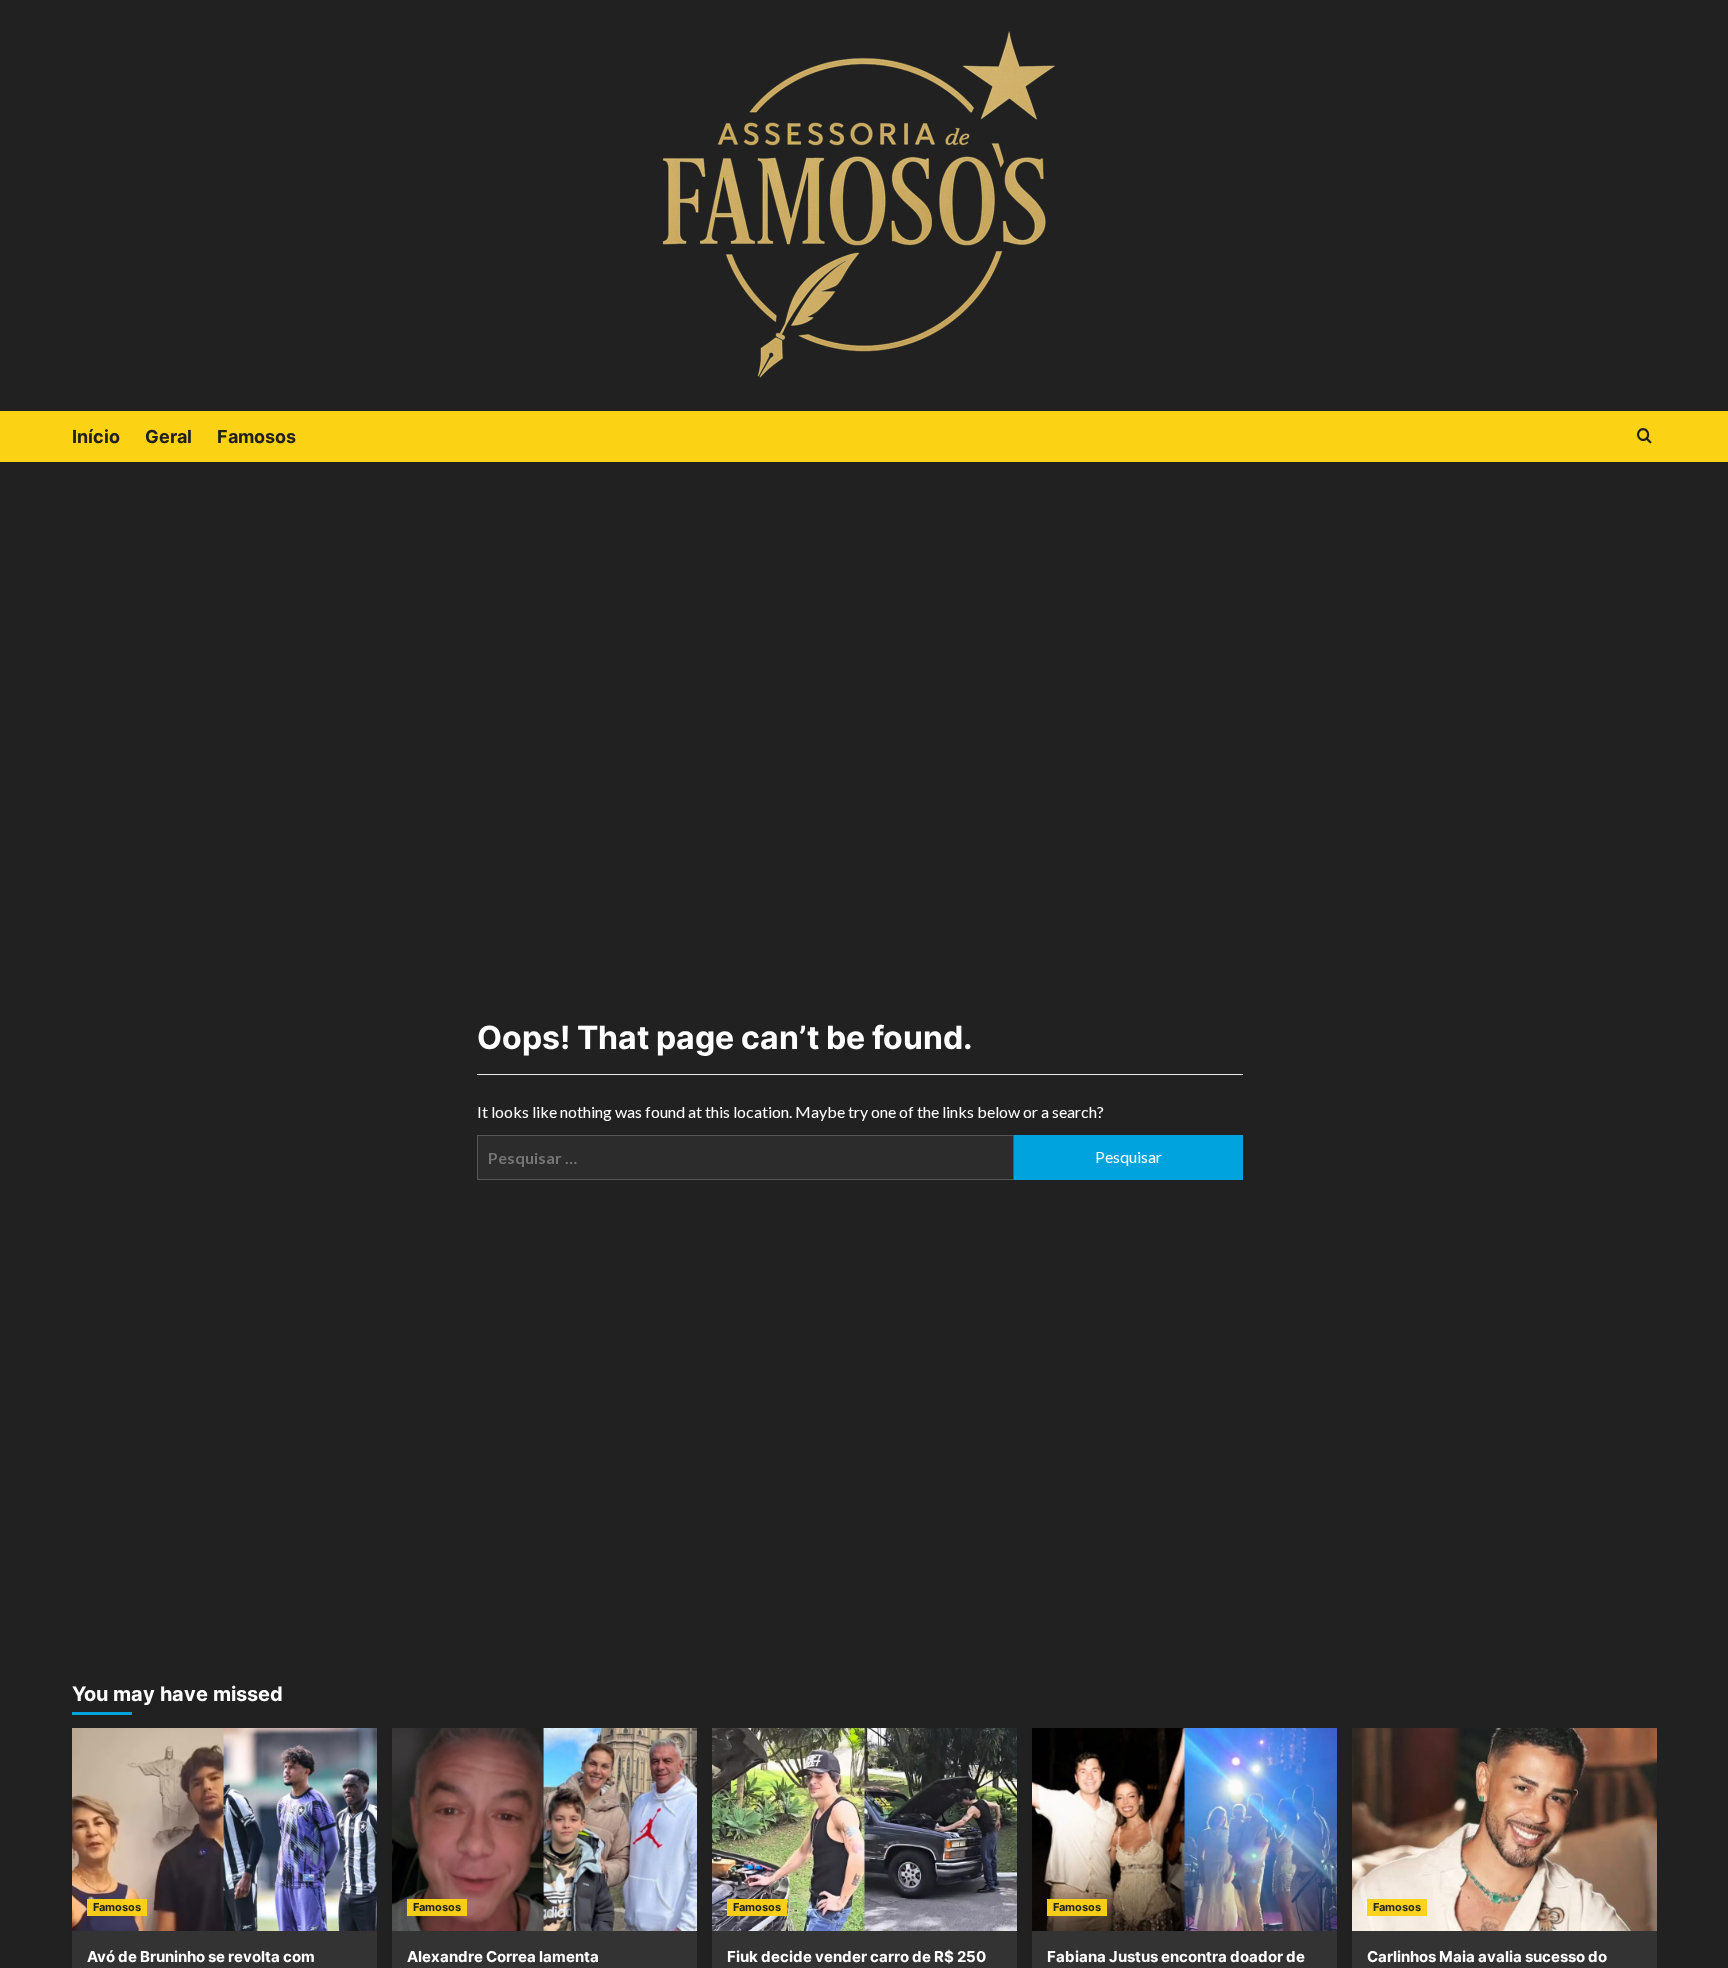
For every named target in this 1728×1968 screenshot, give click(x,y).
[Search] (1644, 436)
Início (96, 436)
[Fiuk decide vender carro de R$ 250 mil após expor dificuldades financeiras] (864, 1829)
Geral (168, 436)
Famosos (256, 436)
